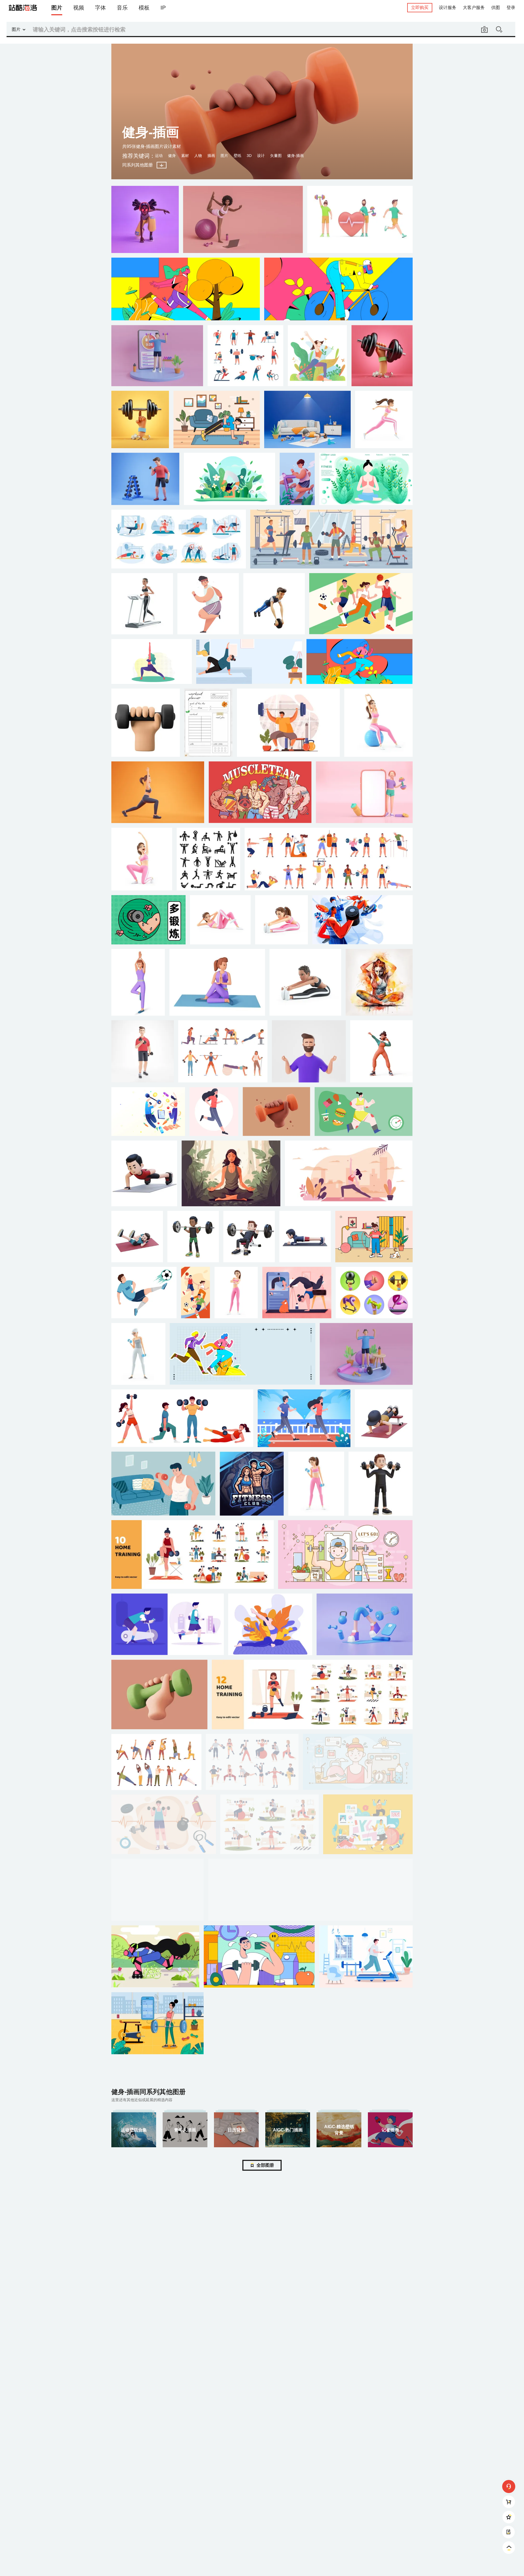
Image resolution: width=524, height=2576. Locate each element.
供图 (496, 8)
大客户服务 (474, 8)
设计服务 (448, 8)
